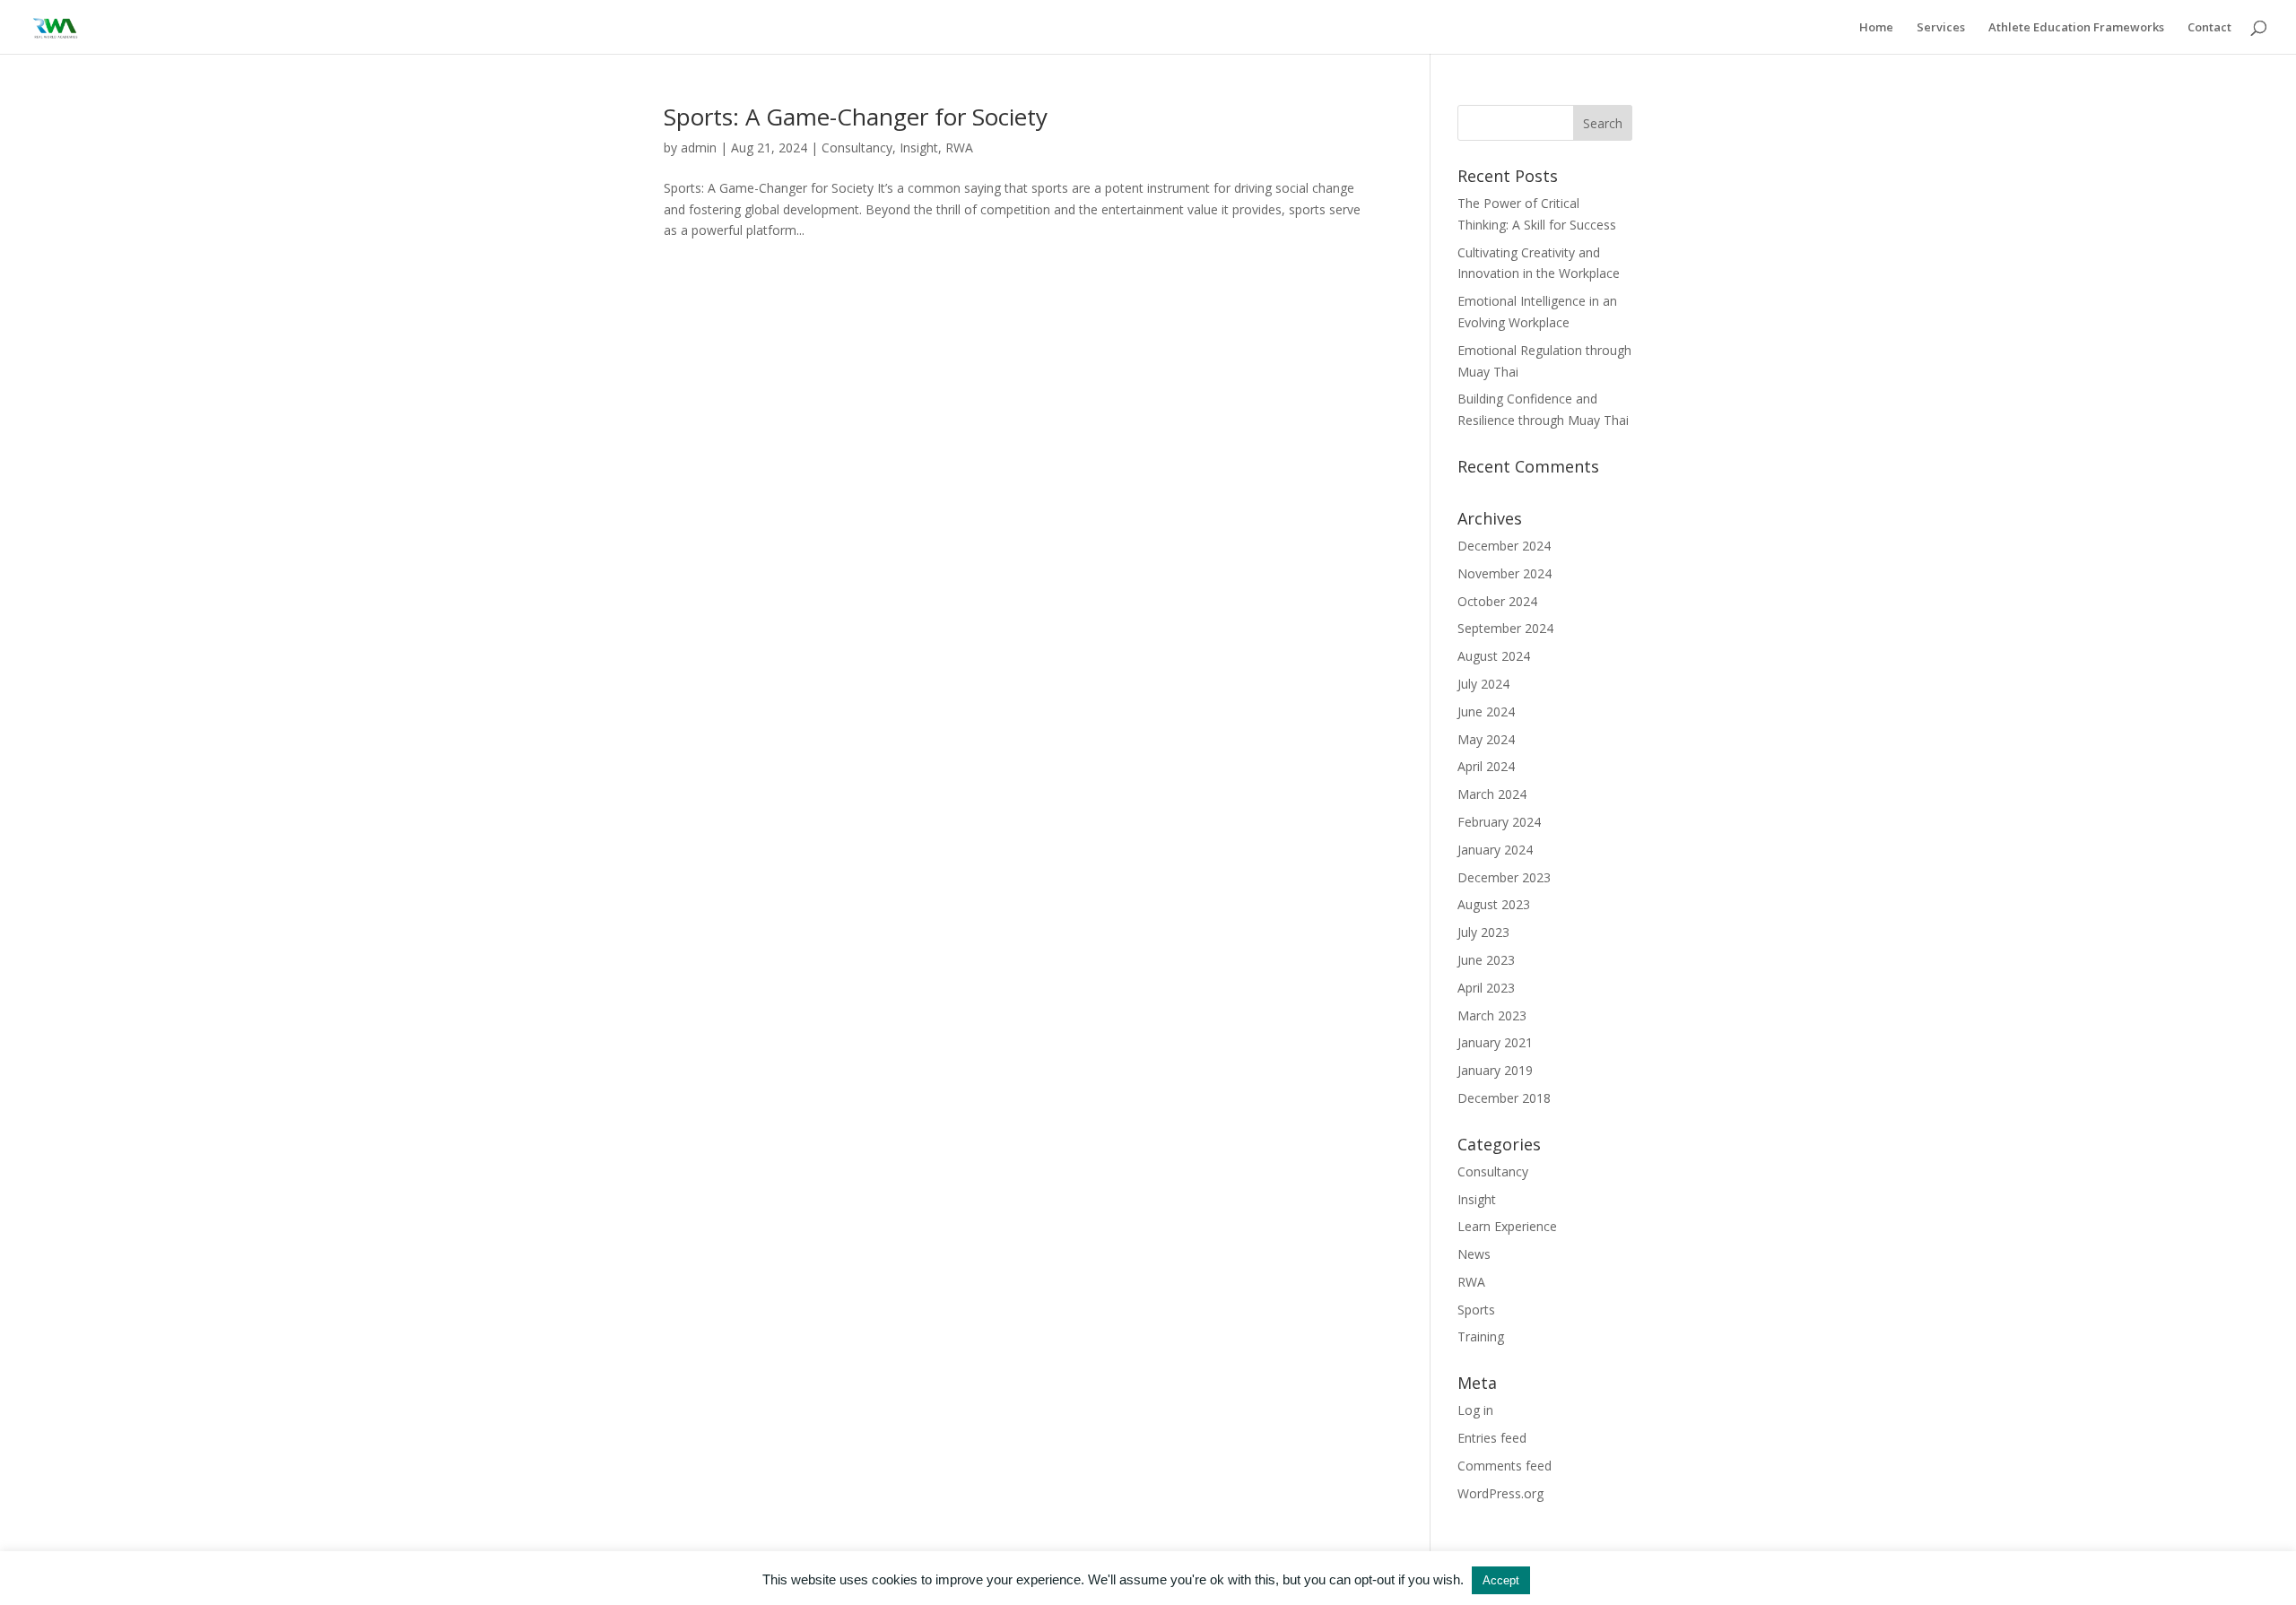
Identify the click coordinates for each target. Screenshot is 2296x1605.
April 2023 (1486, 988)
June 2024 (1486, 711)
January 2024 (1495, 850)
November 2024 (1505, 573)
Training (1481, 1336)
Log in (1475, 1410)
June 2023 (1486, 960)
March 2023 (1492, 1015)
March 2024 (1492, 794)
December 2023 (1504, 877)
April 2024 (1486, 766)
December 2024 (1504, 546)
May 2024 (1486, 739)
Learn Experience (1507, 1226)
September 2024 (1505, 628)
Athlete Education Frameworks (2076, 28)
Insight (919, 147)
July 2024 (1483, 684)
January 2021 (1495, 1042)
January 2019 (1495, 1070)
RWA (959, 147)
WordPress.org (1500, 1493)
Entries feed (1492, 1438)
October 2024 (1497, 601)
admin (699, 147)
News (1474, 1254)
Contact (2209, 28)
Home (1876, 28)
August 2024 (1494, 656)
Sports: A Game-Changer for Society (856, 117)
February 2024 (1499, 822)
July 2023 (1483, 932)
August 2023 (1494, 904)
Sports (1476, 1310)
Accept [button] (1501, 1580)
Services (1941, 28)
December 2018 (1504, 1098)
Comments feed (1505, 1466)
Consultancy (857, 147)
